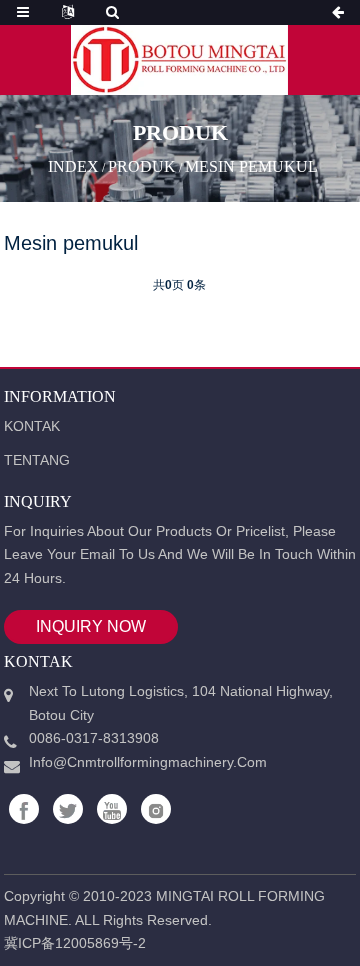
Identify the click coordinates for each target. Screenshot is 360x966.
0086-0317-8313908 (94, 738)
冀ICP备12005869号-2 (75, 943)
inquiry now (91, 626)
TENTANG (37, 460)
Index (73, 166)
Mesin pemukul (251, 166)
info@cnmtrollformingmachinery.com (148, 762)
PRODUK (142, 166)
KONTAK (32, 426)
